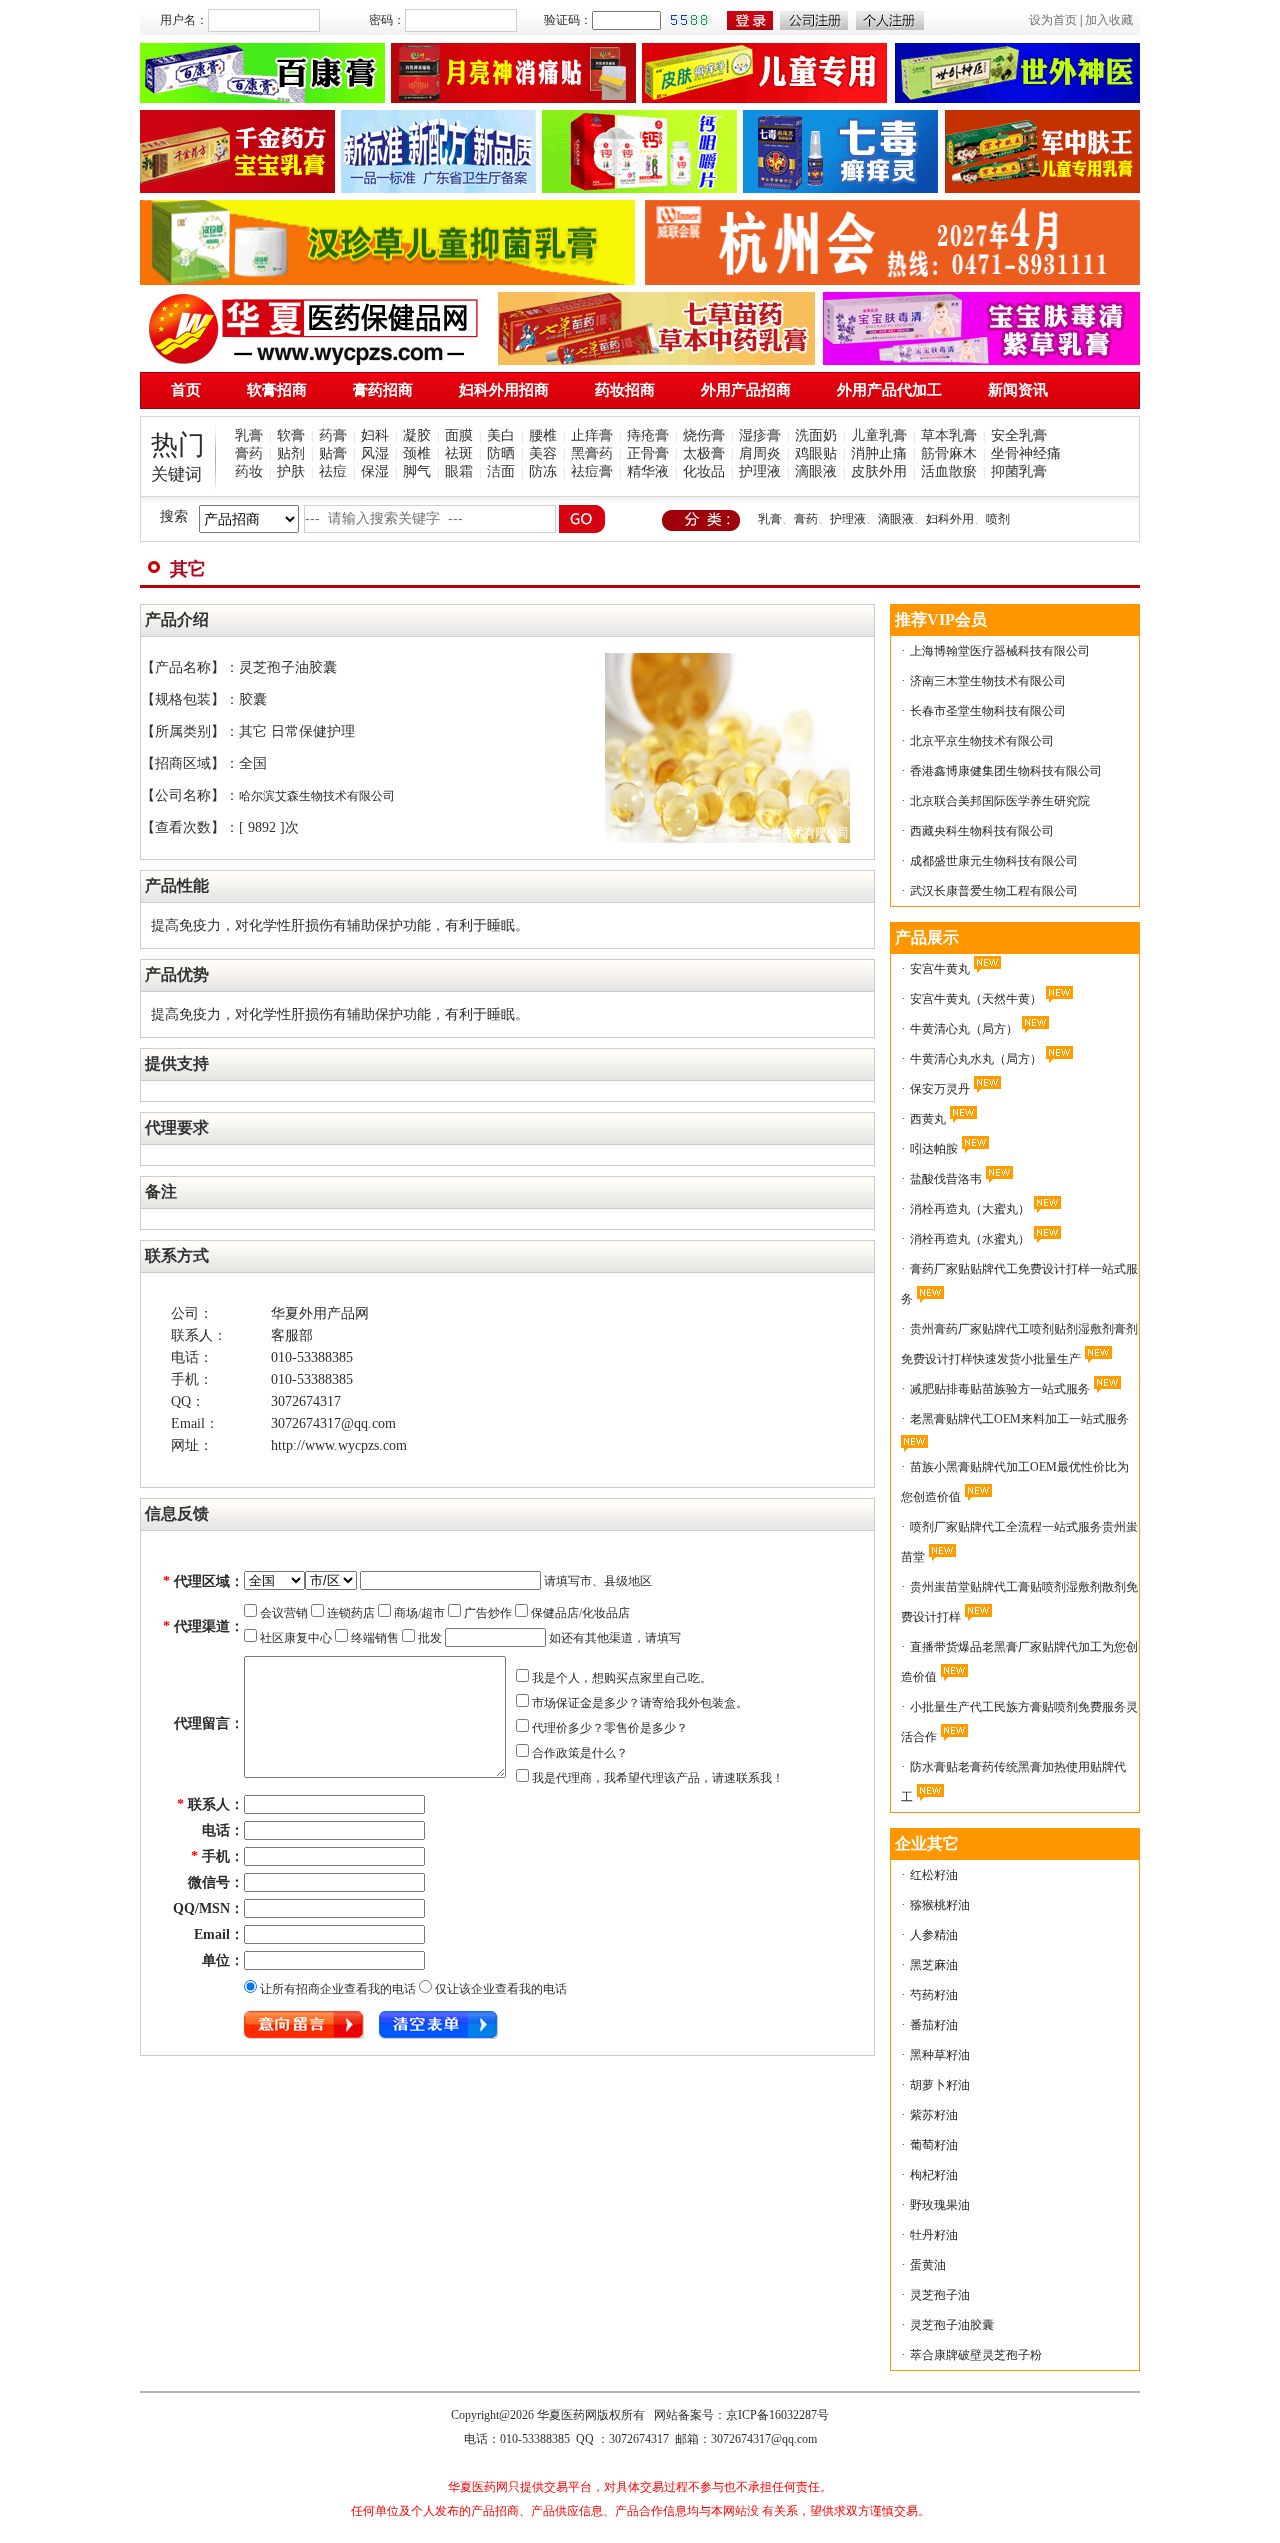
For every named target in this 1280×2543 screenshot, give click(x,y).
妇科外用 (950, 519)
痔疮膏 (648, 435)
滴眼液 (816, 471)
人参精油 (934, 1935)
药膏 (333, 435)
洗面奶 (816, 435)
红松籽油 (934, 1875)
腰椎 (543, 435)
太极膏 (704, 453)
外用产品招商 (746, 390)
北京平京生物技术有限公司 (982, 741)
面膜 (459, 435)
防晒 (501, 453)
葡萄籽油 (934, 2145)
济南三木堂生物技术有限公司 (988, 681)
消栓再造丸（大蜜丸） (970, 1209)
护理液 (760, 471)
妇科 (375, 435)
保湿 (375, 471)
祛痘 (333, 471)
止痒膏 (592, 435)
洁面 (501, 471)
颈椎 (417, 453)
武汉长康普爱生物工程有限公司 (994, 891)
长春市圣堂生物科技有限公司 (988, 711)
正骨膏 (648, 453)
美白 (501, 435)
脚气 (417, 471)
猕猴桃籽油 (940, 1905)
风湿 (375, 453)
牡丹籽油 (934, 2235)
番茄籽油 (934, 2025)
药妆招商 (625, 390)
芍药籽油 (934, 1995)
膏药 (249, 453)
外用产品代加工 (889, 390)
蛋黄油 (928, 2265)
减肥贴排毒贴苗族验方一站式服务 (1000, 1389)
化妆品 (704, 471)
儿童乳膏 (879, 435)
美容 (543, 453)
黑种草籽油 (940, 2055)
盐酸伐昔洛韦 (946, 1179)
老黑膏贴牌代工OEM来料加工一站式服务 (1019, 1419)
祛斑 (459, 453)
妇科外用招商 (504, 390)
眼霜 (459, 471)
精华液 (648, 471)
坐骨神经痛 (1026, 453)
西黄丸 (928, 1119)
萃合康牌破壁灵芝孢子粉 (976, 2355)
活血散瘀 (949, 471)
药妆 (249, 471)
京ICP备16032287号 (777, 2415)
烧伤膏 (704, 435)
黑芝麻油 (934, 1965)
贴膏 (333, 453)
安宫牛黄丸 (940, 969)
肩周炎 (760, 453)
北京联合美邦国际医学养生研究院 (1000, 801)
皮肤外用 (879, 471)
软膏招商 (277, 390)
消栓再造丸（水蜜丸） (970, 1239)
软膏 (291, 435)
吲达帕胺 (934, 1149)
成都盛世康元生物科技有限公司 (994, 861)
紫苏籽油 (934, 2115)
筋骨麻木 (949, 453)
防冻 (543, 471)
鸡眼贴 (816, 453)
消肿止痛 (879, 453)
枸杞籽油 (934, 2175)
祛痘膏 (592, 471)
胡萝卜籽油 (940, 2085)
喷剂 (998, 519)
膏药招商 (383, 390)
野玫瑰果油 (940, 2205)
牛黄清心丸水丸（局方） (976, 1059)
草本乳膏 (949, 435)
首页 (186, 390)
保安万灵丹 (940, 1089)
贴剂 (291, 453)
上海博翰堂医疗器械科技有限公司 (1000, 651)
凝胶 (417, 435)
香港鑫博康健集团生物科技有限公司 (1006, 771)
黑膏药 (592, 453)
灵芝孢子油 (940, 2295)
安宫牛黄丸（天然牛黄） (976, 999)
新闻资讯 (1018, 390)
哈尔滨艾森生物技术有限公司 (317, 796)
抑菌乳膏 (1019, 471)
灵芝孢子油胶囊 (952, 2325)
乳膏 (249, 435)
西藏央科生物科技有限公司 (982, 831)
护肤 (291, 471)
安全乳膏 (1019, 435)
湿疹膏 (760, 435)
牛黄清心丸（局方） (964, 1029)
